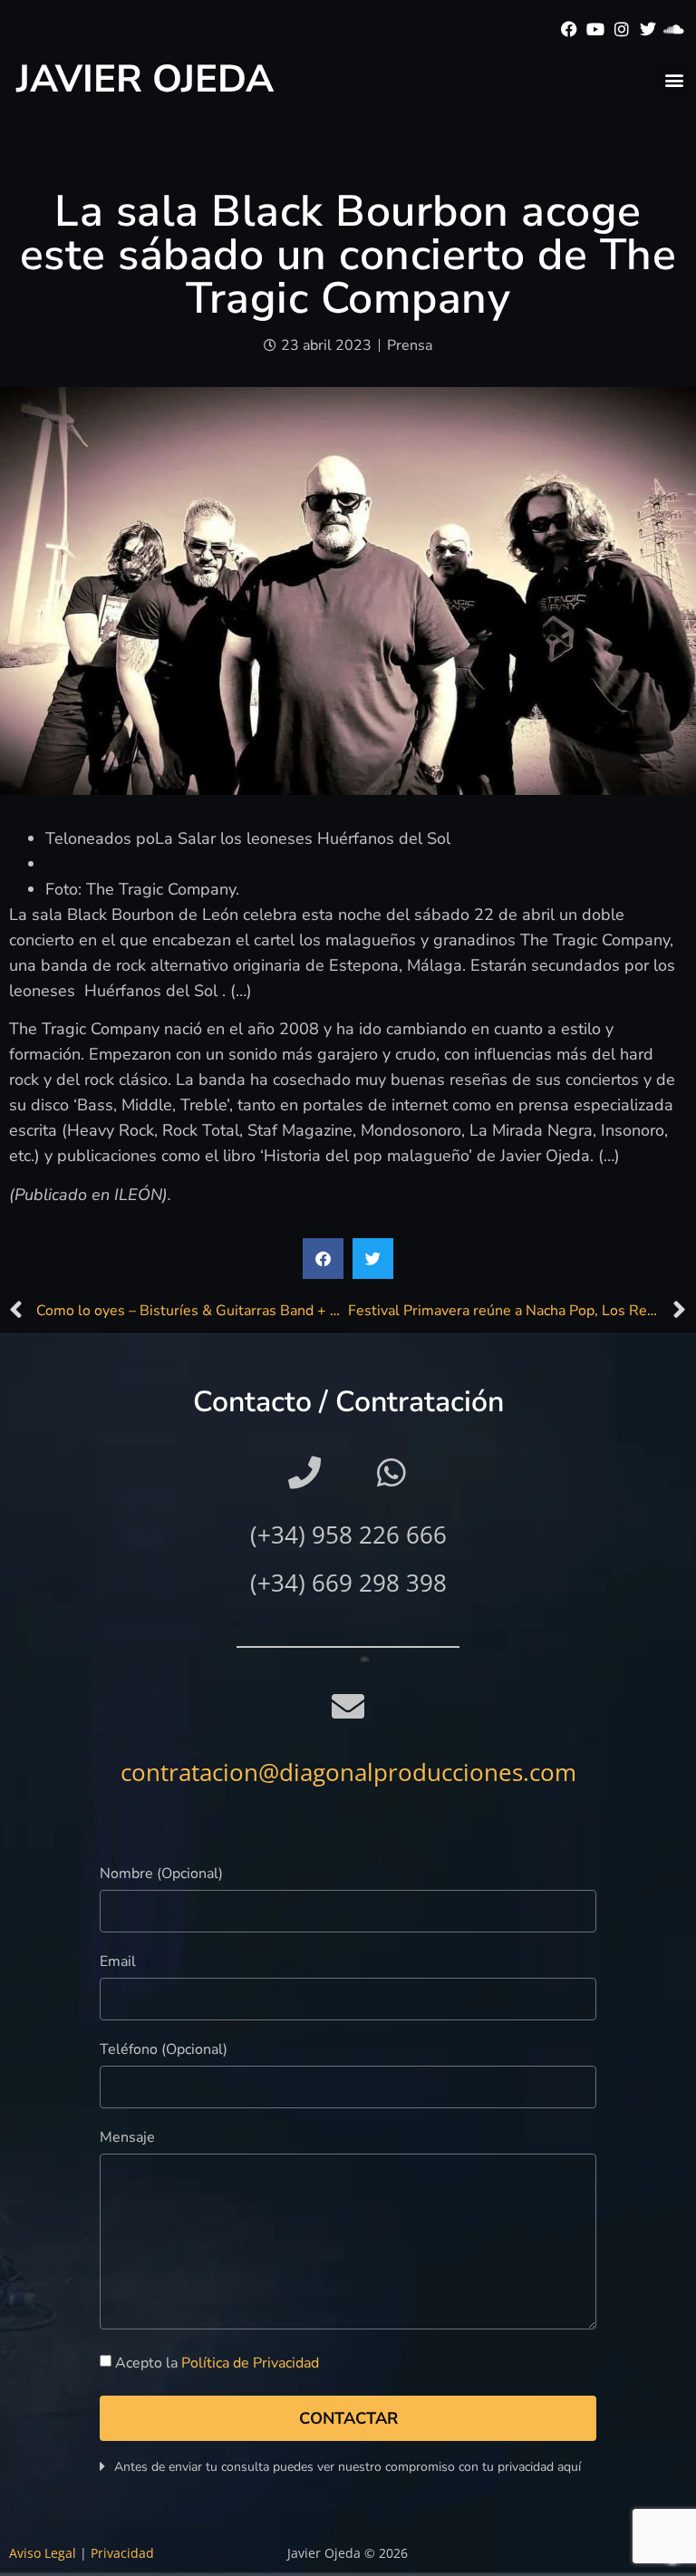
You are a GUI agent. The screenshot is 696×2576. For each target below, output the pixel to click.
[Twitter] (648, 29)
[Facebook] (570, 29)
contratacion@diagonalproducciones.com (348, 1772)
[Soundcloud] (674, 29)
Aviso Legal (43, 2553)
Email (118, 1963)
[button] (674, 79)
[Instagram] (622, 29)
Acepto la (217, 2363)
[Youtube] (596, 29)
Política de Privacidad (250, 2363)
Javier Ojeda (145, 79)
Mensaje (127, 2139)
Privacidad (122, 2553)
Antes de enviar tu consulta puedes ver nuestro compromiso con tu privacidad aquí (348, 2467)
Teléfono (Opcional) (164, 2051)
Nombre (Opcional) (161, 1875)
